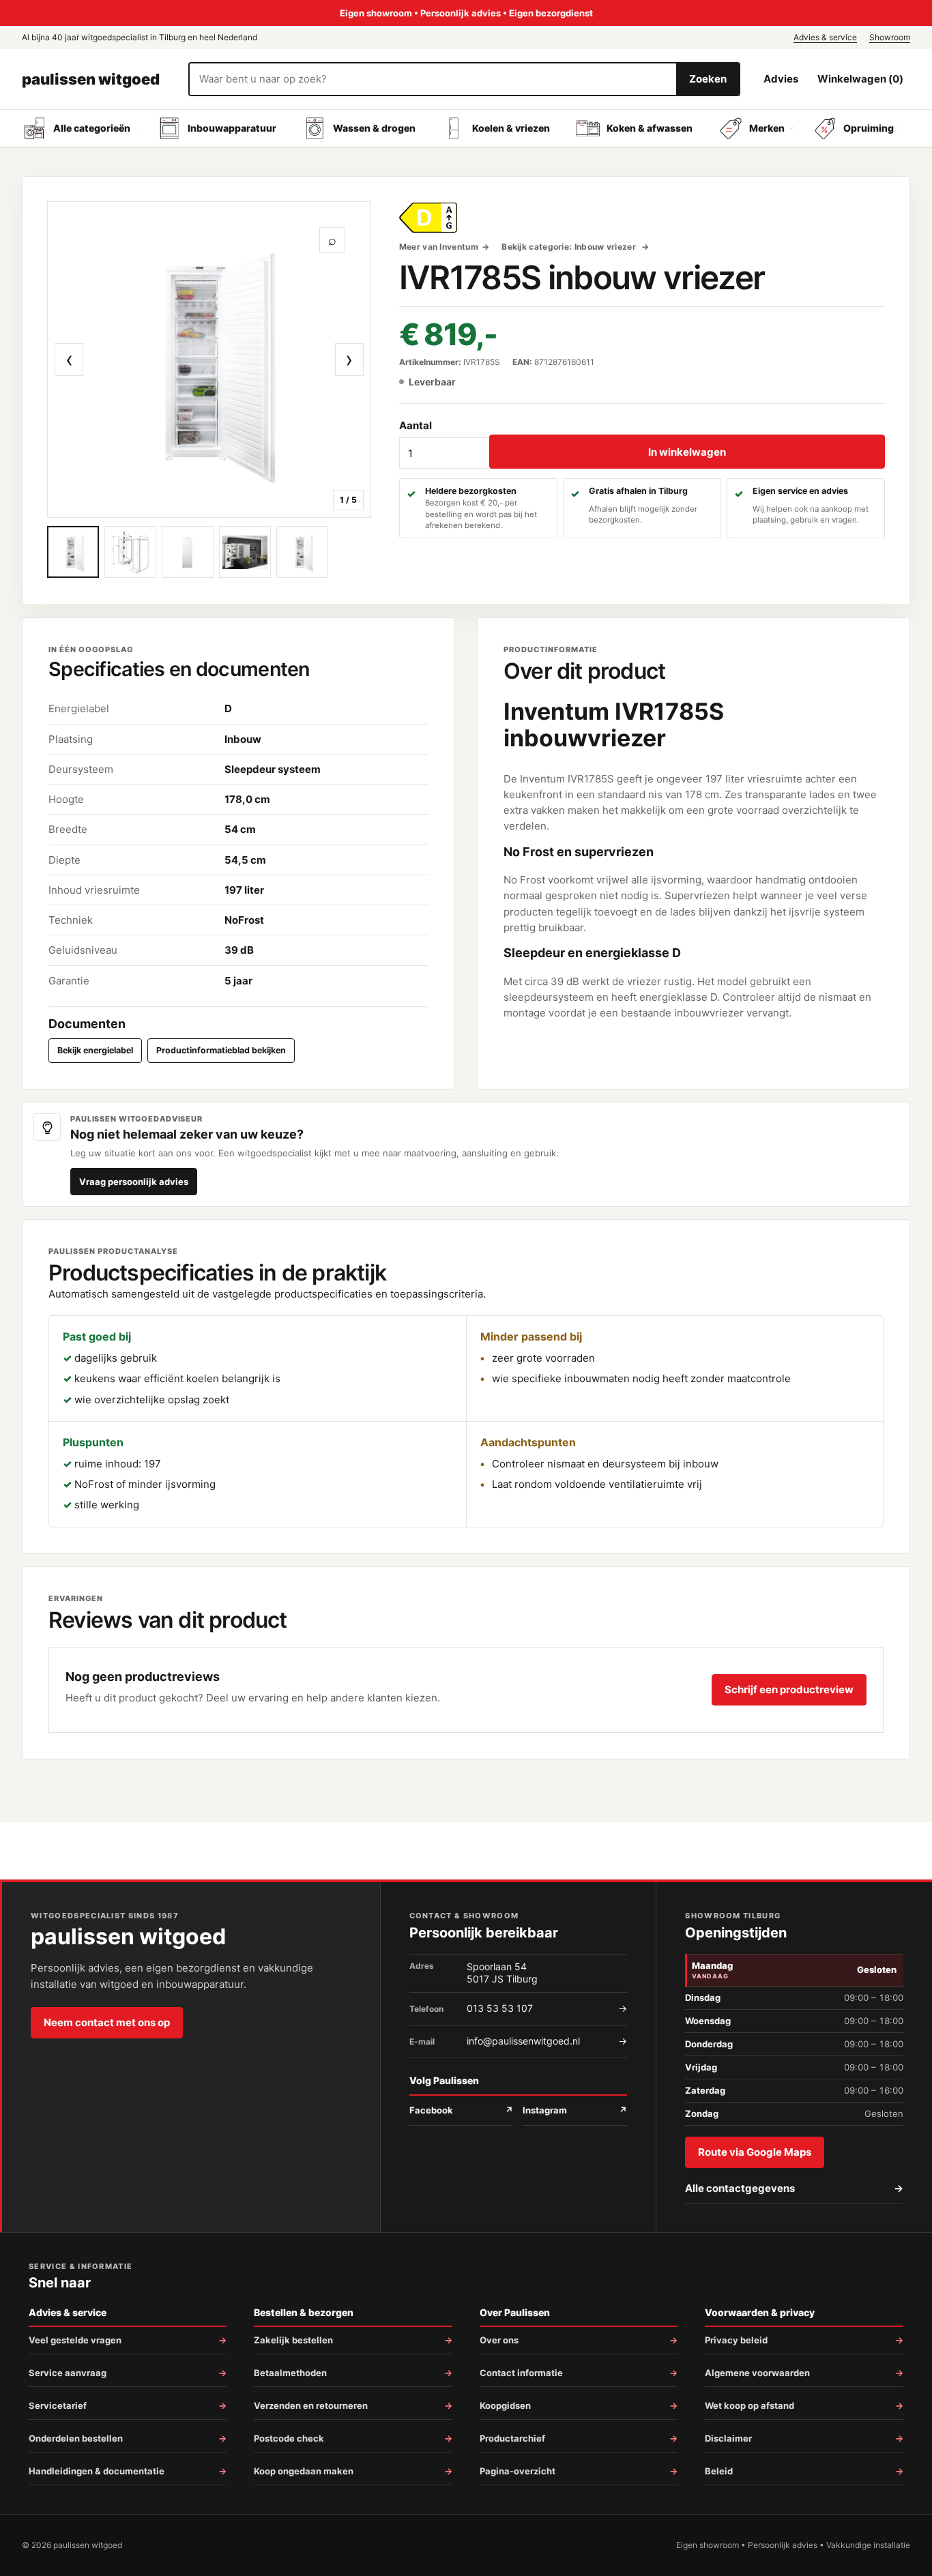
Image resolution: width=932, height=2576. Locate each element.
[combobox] (433, 79)
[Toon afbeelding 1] (73, 552)
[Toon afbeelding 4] (245, 552)
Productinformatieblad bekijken (221, 1050)
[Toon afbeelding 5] (302, 552)
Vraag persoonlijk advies (134, 1182)
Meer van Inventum (439, 247)
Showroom (890, 37)
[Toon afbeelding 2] (130, 552)
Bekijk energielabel (95, 1050)
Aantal (416, 425)
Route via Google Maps (755, 2152)
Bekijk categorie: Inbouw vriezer (570, 247)
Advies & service (825, 37)
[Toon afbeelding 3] (188, 552)
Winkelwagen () (860, 79)
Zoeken (708, 79)
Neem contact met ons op (107, 2022)
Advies (781, 79)
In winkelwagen (687, 452)
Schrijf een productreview (789, 1689)
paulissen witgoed (91, 79)
